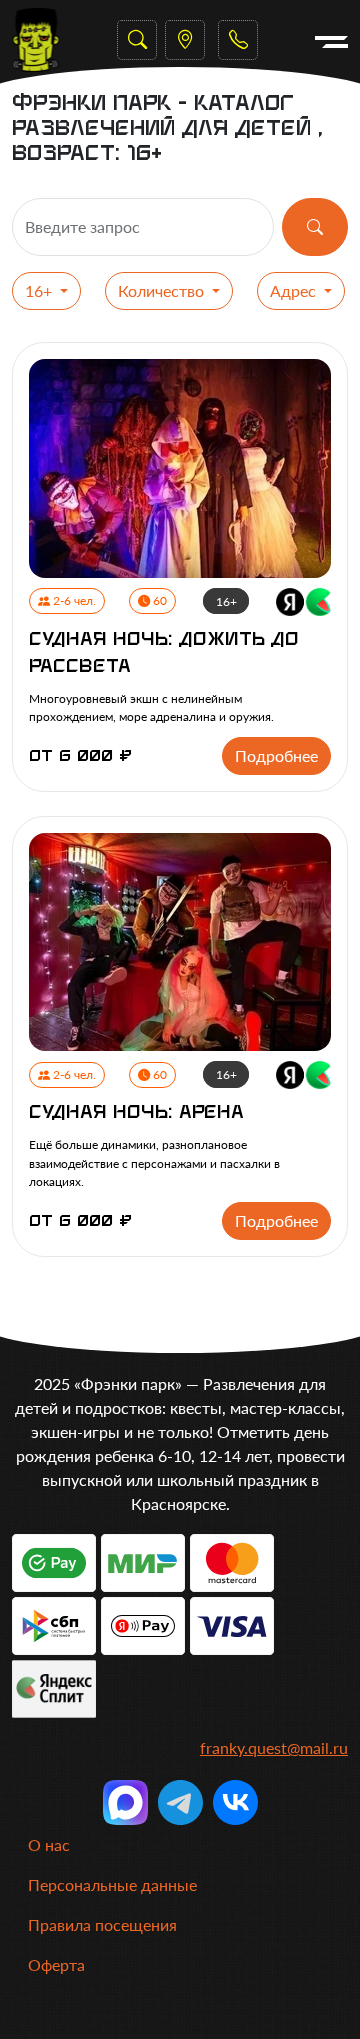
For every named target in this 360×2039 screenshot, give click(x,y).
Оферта (56, 1964)
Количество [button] (163, 290)
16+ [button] (40, 290)
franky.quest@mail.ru (274, 1747)
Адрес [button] (295, 290)
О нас (49, 1844)
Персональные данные (112, 1884)
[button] (238, 40)
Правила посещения (102, 1924)
